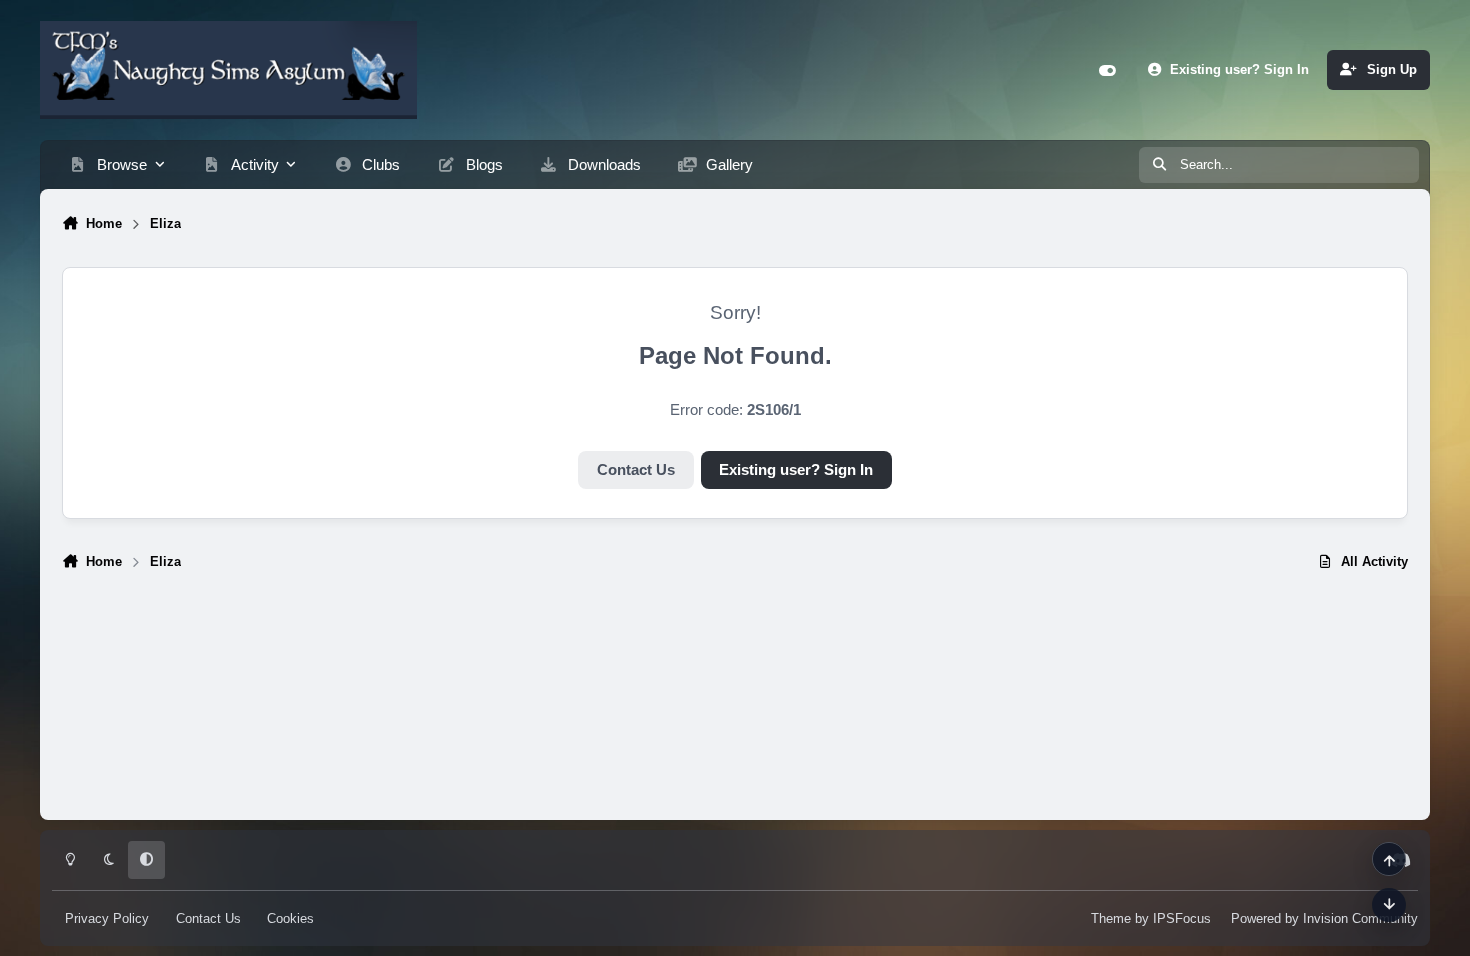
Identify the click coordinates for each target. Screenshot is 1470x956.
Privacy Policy (107, 918)
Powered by (1324, 918)
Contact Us (636, 470)
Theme (1111, 918)
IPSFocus (1182, 918)
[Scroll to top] (1389, 859)
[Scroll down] (1389, 905)
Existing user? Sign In (796, 470)
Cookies (290, 918)
